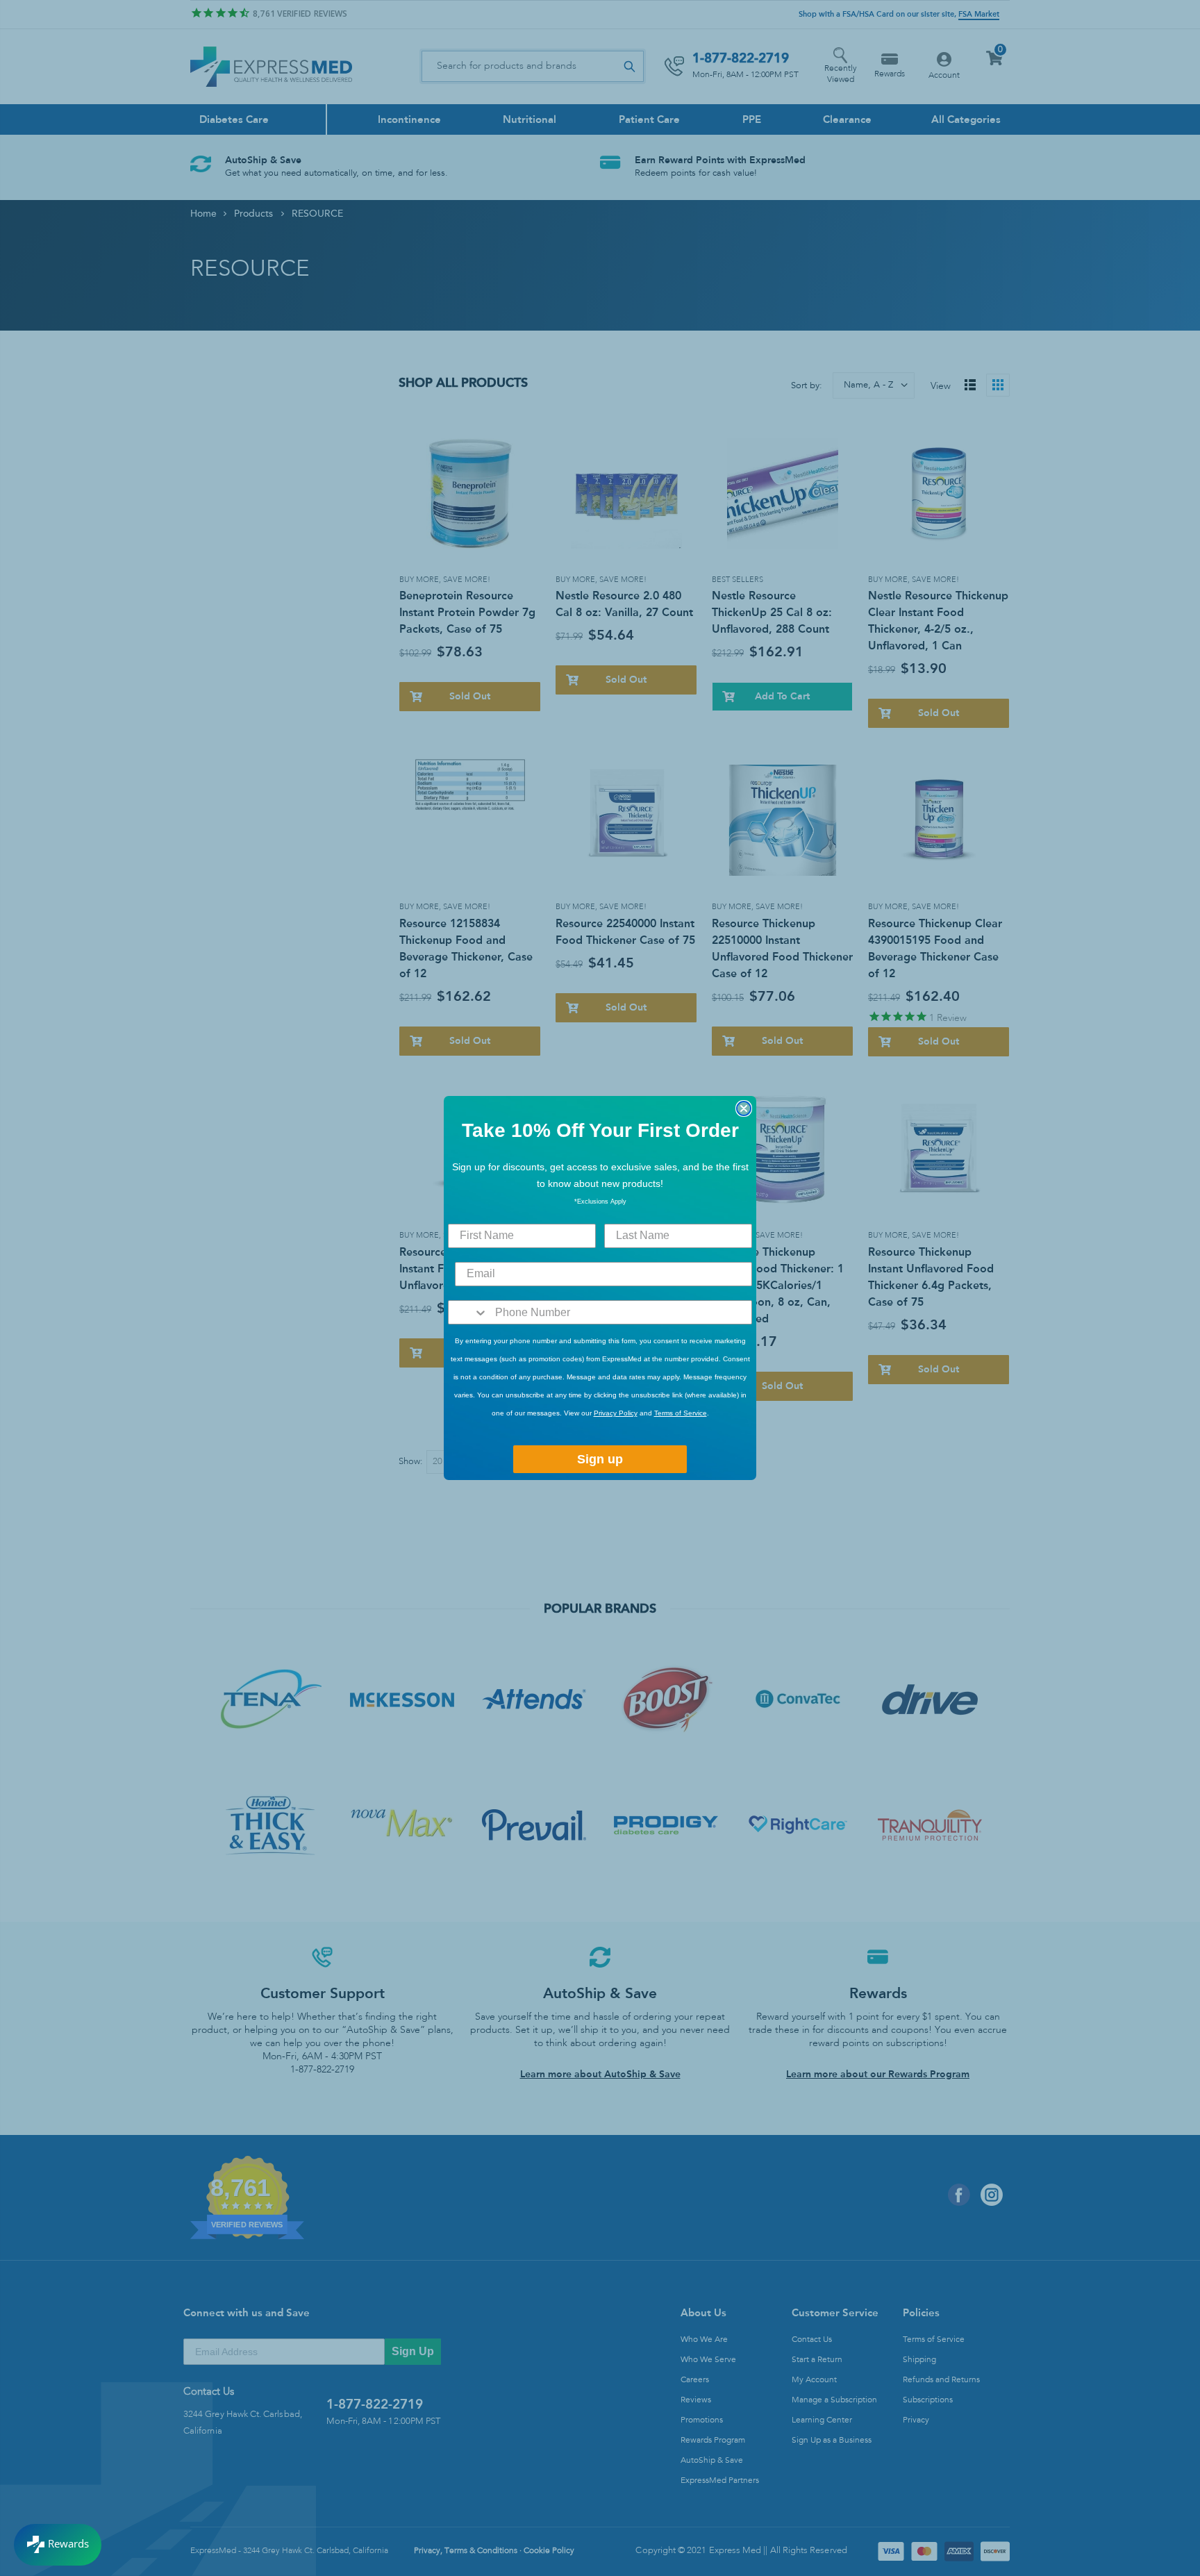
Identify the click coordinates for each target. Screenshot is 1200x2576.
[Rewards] (58, 2545)
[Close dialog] (744, 1108)
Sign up (600, 1459)
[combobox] (468, 1312)
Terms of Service (681, 1413)
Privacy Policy (616, 1413)
